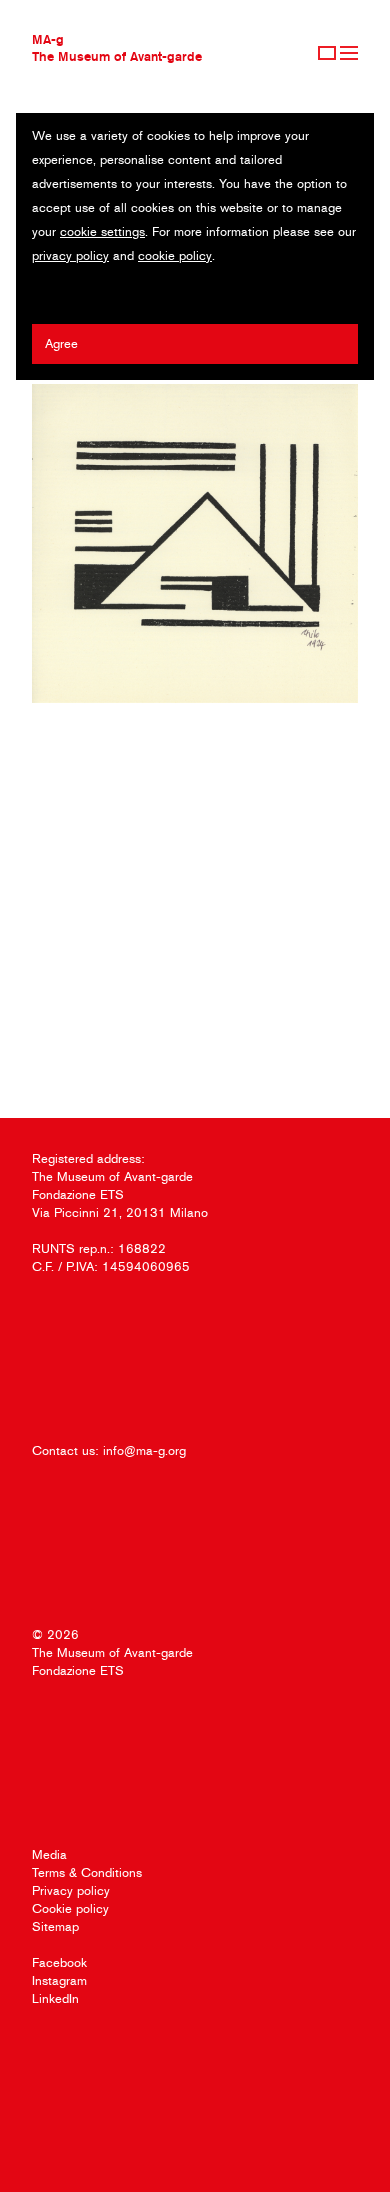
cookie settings (102, 231)
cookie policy (175, 255)
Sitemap (55, 1926)
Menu (349, 53)
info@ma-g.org (144, 1450)
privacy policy (70, 255)
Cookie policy (70, 1908)
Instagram (59, 1980)
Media (49, 1854)
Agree (61, 343)
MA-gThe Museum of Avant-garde (117, 47)
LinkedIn (55, 1998)
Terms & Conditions (87, 1872)
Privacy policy (71, 1890)
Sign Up (327, 53)
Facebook (59, 1962)
